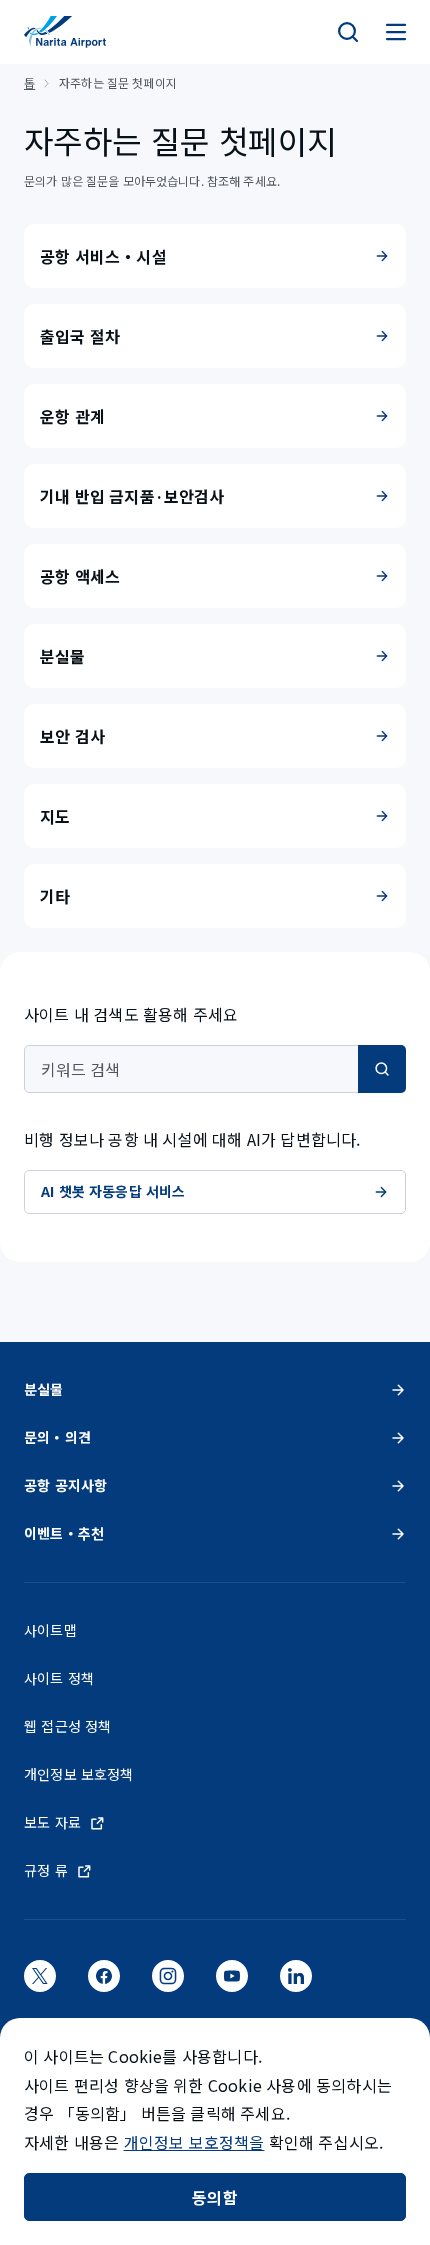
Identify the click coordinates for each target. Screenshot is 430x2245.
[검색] (382, 1069)
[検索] (348, 32)
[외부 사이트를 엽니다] (40, 1982)
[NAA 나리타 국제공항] (65, 32)
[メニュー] (396, 32)
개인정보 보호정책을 (194, 2142)
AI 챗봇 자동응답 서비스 (113, 1191)
